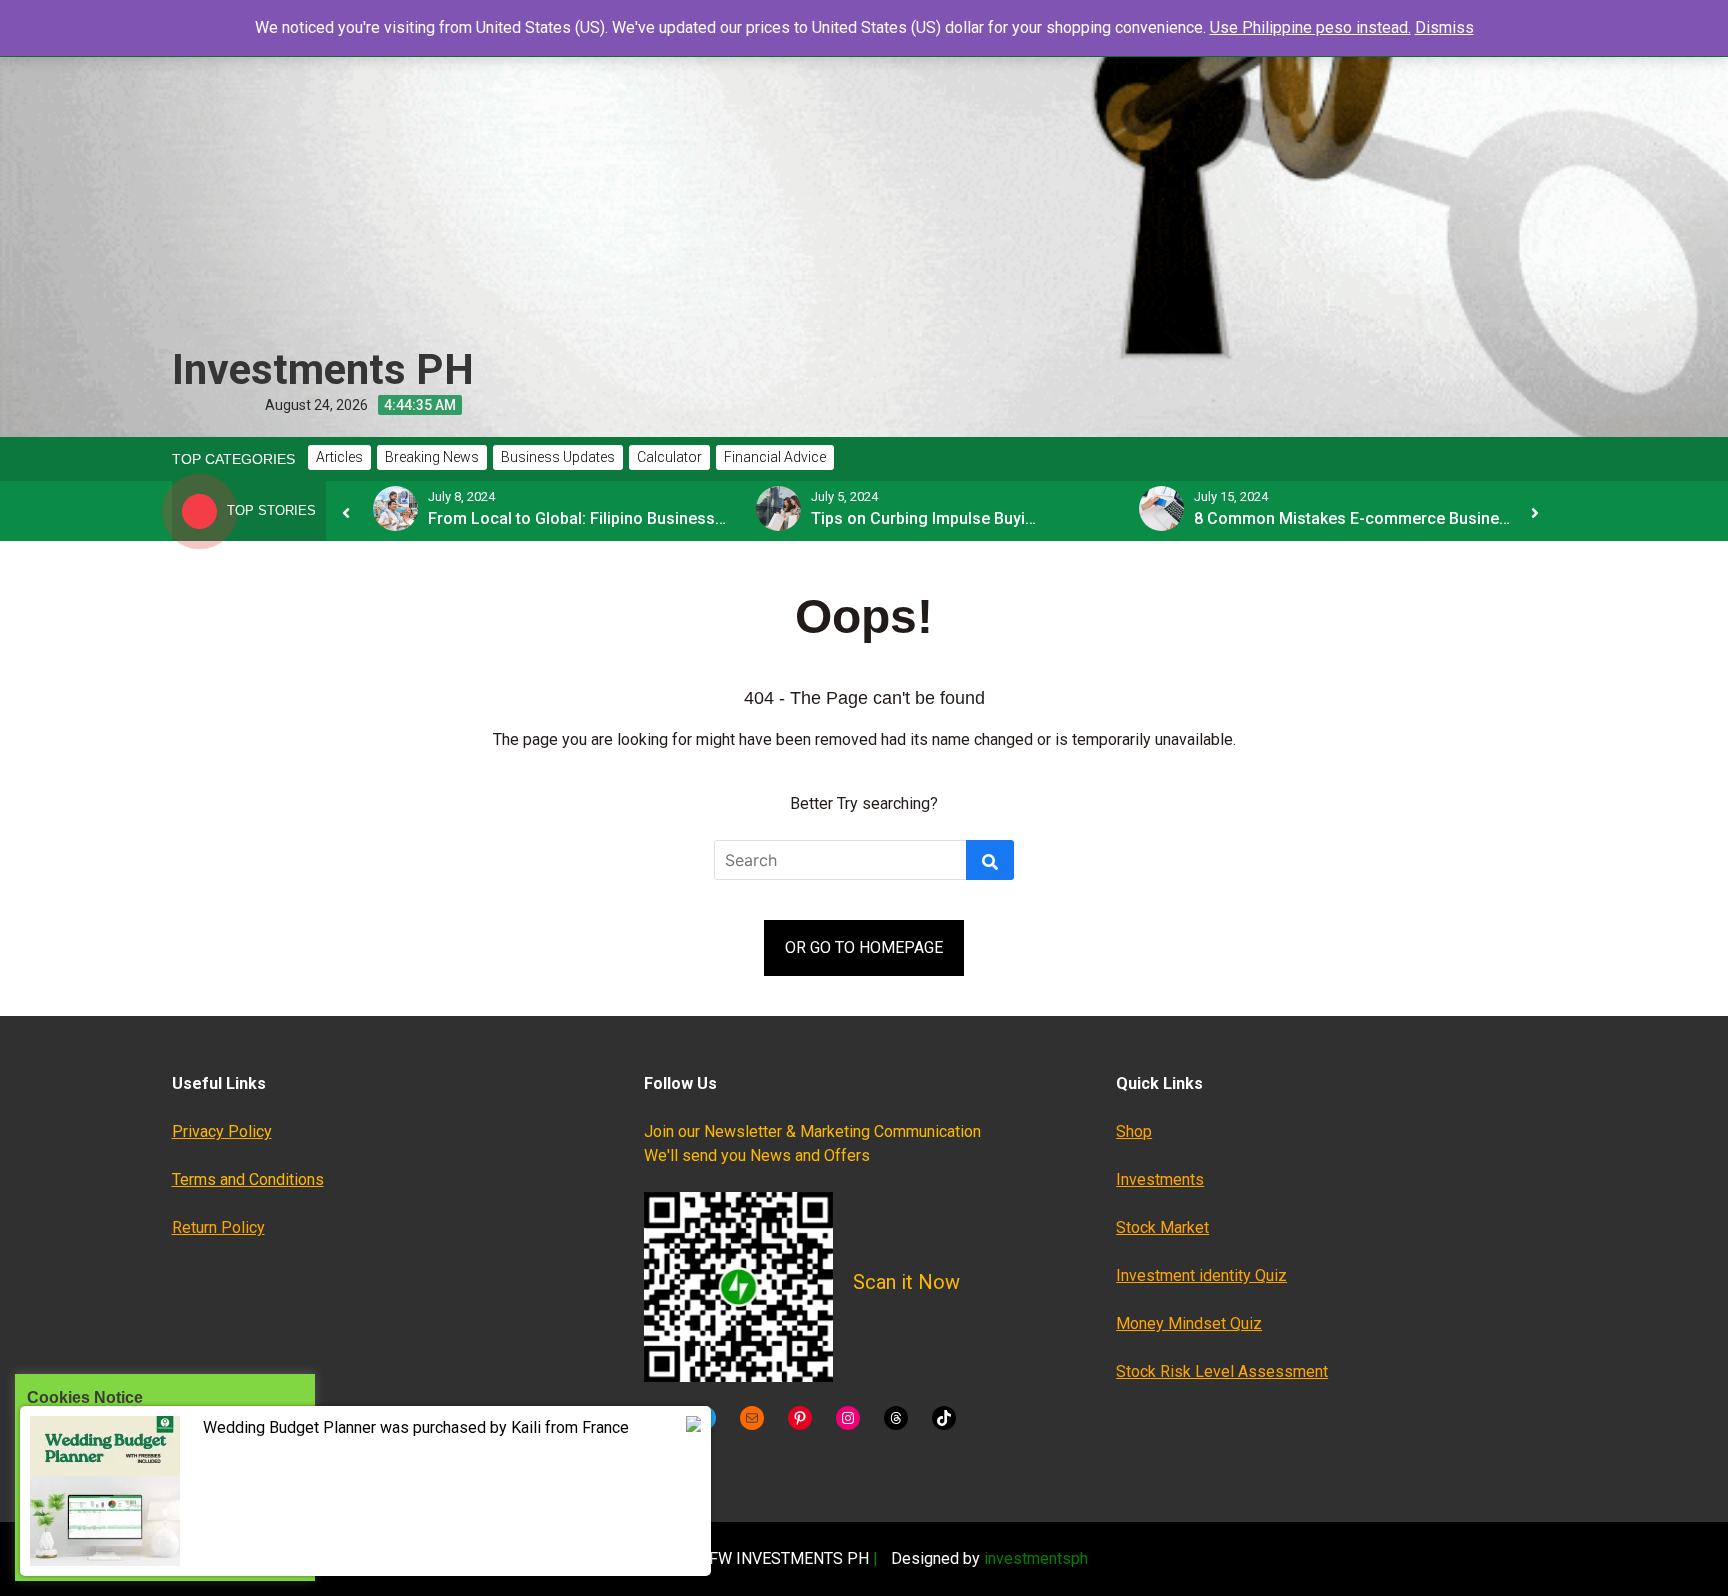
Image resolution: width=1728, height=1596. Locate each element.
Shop (1134, 1131)
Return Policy (218, 1227)
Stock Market (1162, 1227)
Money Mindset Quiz (1189, 1323)
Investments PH (323, 369)
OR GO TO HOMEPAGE (864, 947)
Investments (1160, 1179)
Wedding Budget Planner (289, 1427)
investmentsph (1036, 1558)
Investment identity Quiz (1201, 1275)
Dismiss (1444, 27)
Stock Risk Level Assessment (1222, 1371)
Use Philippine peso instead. (1310, 27)
